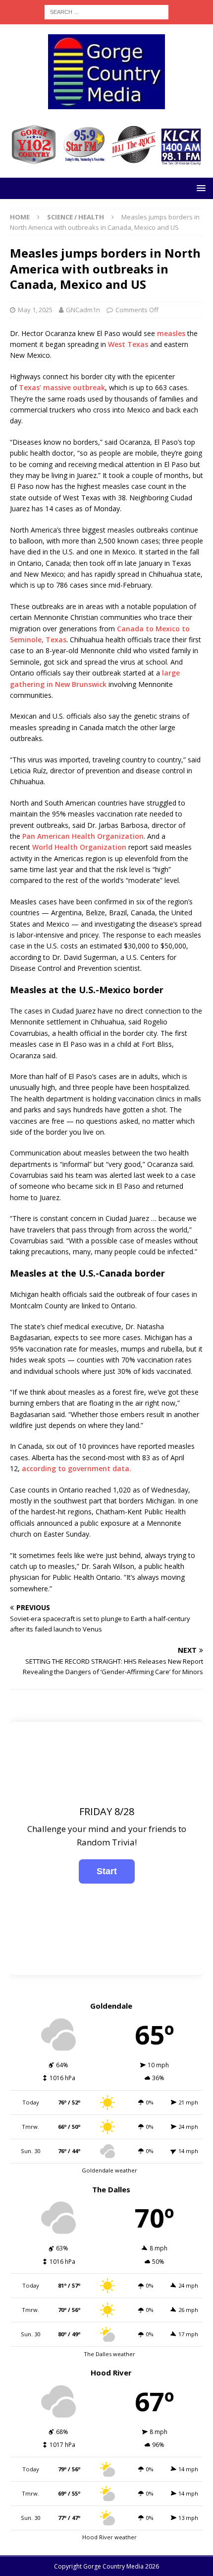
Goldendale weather (109, 2170)
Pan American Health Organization (83, 836)
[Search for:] (106, 11)
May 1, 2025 (35, 310)
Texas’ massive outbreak (62, 387)
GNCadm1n (83, 310)
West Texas (128, 344)
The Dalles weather (109, 2354)
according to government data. (77, 1468)
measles (171, 333)
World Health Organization (79, 847)
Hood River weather (109, 2537)
